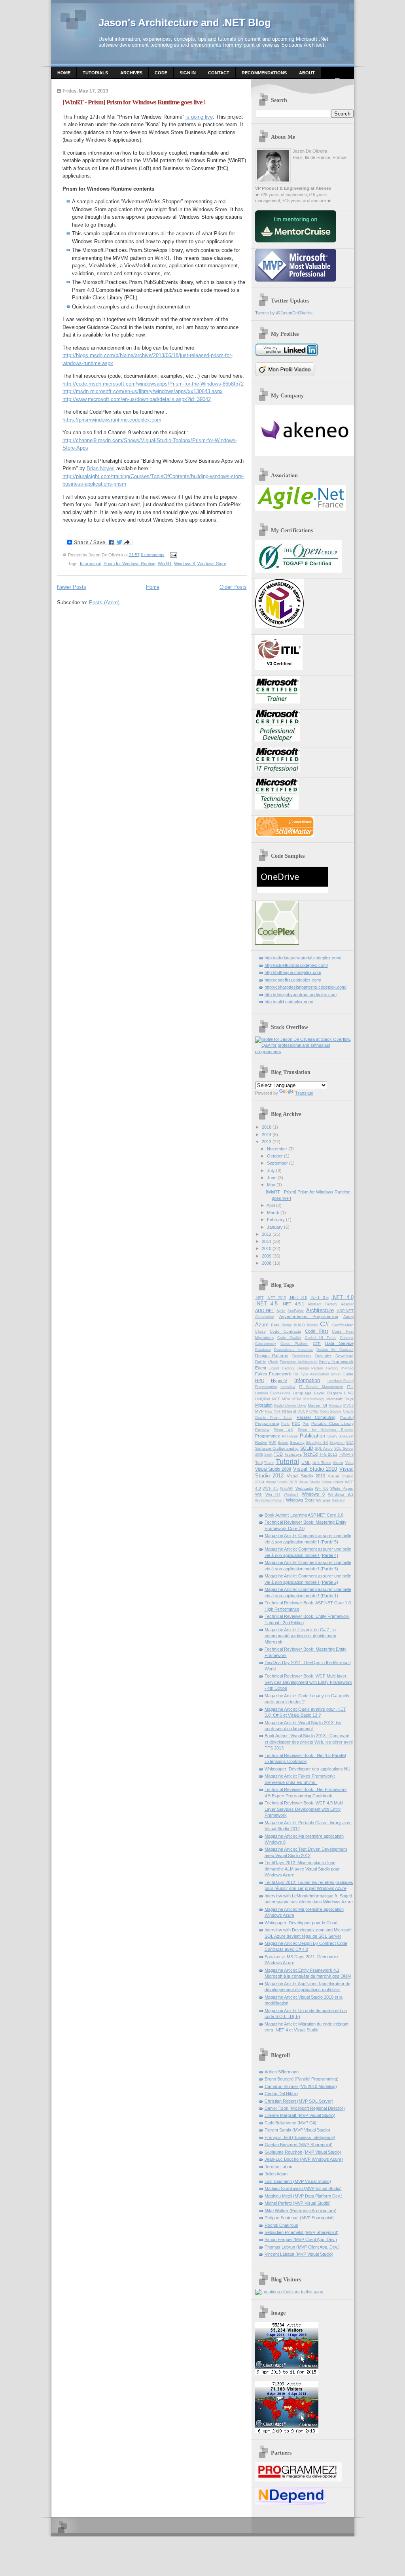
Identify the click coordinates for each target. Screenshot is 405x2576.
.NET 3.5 (319, 1297)
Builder (312, 1325)
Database (263, 1350)
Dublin (261, 1362)
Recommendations (264, 73)
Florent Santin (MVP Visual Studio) (297, 2130)
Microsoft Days (340, 1399)
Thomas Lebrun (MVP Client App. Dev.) (302, 2247)
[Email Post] (173, 554)
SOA (350, 1443)
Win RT (165, 564)
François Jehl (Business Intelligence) (300, 2137)
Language (302, 1393)
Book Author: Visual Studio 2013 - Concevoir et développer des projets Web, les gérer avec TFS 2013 (309, 1742)
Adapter (347, 1304)
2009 (267, 1256)
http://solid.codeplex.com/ (289, 1002)
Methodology (314, 1399)
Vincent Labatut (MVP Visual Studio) (299, 2254)
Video (338, 1463)
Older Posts (233, 587)
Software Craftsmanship (277, 1448)
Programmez (268, 1436)
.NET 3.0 (298, 1297)
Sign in (188, 73)
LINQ (349, 1393)
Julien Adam (276, 2174)
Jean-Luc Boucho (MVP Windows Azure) (304, 2159)
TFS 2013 (328, 1454)
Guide (348, 1374)
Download (344, 1356)
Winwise (323, 1500)
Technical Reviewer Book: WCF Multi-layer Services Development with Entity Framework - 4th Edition (308, 1682)
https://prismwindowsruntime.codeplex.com (112, 420)
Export (274, 1368)
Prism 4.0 (283, 1430)
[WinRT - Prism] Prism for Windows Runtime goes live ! (134, 102)
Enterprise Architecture (299, 1362)
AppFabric (296, 1311)
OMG (314, 1411)
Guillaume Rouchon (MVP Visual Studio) (303, 2152)
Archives (131, 73)
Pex (306, 1424)
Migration (264, 1405)
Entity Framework (336, 1362)
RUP (273, 1443)
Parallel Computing (316, 1417)
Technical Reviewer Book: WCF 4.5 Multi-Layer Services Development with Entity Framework (304, 1809)
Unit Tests (322, 1463)
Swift (268, 1454)
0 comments (153, 554)
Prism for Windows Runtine (130, 564)
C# (325, 1324)
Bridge (287, 1325)
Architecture (320, 1310)
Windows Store (212, 564)
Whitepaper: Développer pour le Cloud (301, 1923)
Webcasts (304, 1488)
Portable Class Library (332, 1423)
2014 (267, 1135)
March (273, 1212)
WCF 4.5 (271, 1488)
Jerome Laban (278, 2167)
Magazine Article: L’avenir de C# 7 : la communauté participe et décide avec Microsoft (300, 1636)
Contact (219, 73)
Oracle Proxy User (274, 1418)
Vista (349, 1463)
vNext (338, 1482)
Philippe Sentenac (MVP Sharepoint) (299, 2218)
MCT (276, 1399)
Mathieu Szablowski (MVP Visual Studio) (303, 2188)
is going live (199, 117)
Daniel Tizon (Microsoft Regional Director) (305, 2108)
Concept (347, 1338)
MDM (297, 1399)
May (271, 1185)
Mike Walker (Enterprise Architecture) (301, 2211)
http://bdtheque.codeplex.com (293, 972)
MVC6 (348, 1405)
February (276, 1220)
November (277, 1149)
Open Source (331, 1411)
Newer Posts (72, 587)
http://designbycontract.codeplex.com (301, 995)
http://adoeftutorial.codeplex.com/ (296, 965)
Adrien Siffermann (282, 2072)
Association (265, 1317)
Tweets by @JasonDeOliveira (284, 313)
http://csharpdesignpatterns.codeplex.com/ (306, 987)
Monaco (335, 1405)
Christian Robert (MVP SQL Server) (299, 2101)
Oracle (348, 1411)
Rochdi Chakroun (281, 2225)
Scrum (283, 1443)
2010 (267, 1248)
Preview (262, 1430)
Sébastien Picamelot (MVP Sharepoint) (302, 2232)
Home (64, 73)
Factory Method (340, 1368)
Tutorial (287, 1462)
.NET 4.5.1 (293, 1304)
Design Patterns (272, 1356)
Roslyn (261, 1442)
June (272, 1178)
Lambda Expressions (273, 1393)
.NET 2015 (276, 1298)
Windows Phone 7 (270, 1500)
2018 (267, 1127)
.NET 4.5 (267, 1304)
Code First (316, 1331)
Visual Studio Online (315, 1482)
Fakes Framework (273, 1374)
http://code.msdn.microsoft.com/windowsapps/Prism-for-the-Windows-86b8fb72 (153, 384)
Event (261, 1368)
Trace (269, 1463)
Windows (291, 1494)
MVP (259, 1411)
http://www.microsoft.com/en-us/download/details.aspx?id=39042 (137, 399)
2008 (267, 1263)
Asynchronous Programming (309, 1316)
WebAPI (287, 1488)
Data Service (339, 1343)
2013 (267, 1142)
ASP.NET (345, 1311)
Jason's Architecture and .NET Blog (185, 23)
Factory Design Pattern (303, 1368)
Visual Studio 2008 (273, 1469)
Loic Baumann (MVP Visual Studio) (298, 2181)
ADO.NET (265, 1311)
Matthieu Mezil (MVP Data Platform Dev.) (304, 2196)
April (271, 1205)
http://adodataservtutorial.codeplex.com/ (303, 958)
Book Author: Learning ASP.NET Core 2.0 (304, 1515)
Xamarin (339, 1500)
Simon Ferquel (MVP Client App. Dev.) (301, 2239)
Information (91, 564)
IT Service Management (321, 1387)
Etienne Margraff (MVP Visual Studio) (300, 2115)
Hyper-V (279, 1381)
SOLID (307, 1448)
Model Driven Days (290, 1405)
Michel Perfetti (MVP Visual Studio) (298, 2203)
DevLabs (323, 1356)
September (277, 1163)
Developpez (302, 1356)
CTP (317, 1344)
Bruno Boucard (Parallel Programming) (302, 2079)
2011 (267, 1241)
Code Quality (289, 1338)
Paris (285, 1424)
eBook (273, 1362)
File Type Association (311, 1374)
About (307, 73)
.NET (259, 1298)
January (275, 1227)
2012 (267, 1234)
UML (306, 1462)
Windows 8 (185, 564)
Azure (262, 1325)
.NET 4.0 (343, 1297)
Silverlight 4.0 (317, 1443)
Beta (275, 1325)
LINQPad (263, 1399)
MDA (286, 1399)
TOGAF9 (346, 1454)
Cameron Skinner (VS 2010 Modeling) (301, 2086)
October (275, 1156)
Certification (343, 1325)
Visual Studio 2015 (281, 1482)
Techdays (293, 1454)
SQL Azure (324, 1449)
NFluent (289, 1411)
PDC (296, 1423)
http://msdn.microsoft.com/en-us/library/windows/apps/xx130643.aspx (143, 391)
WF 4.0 (322, 1488)
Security (297, 1442)
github (336, 1374)
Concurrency (266, 1344)
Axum (348, 1317)
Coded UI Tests (321, 1338)
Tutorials (95, 73)
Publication (312, 1436)
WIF (259, 1494)
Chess (260, 1332)
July (271, 1171)
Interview (288, 1387)
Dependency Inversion (294, 1350)
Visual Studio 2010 (315, 1469)
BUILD (299, 1325)
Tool (259, 1463)
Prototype (290, 1436)
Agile (281, 1311)
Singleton (337, 1443)
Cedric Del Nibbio (281, 2094)
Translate (304, 1093)
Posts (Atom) (104, 602)
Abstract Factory (323, 1304)
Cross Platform (294, 1344)
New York (273, 1411)
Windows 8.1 (341, 1494)
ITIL (350, 1387)
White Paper (342, 1488)
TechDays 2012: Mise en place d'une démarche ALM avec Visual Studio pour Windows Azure (302, 1869)
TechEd (310, 1454)
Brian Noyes (101, 468)
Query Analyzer (341, 1436)
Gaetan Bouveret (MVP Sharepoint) (299, 2145)
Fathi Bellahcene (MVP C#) (291, 2123)
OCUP (303, 1411)
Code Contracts (285, 1331)
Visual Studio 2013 (306, 1476)
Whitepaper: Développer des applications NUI (308, 1769)
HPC (260, 1381)
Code (161, 73)
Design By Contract (335, 1350)
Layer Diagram (328, 1393)
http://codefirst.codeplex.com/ (293, 980)
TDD (278, 1454)
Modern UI (317, 1405)
